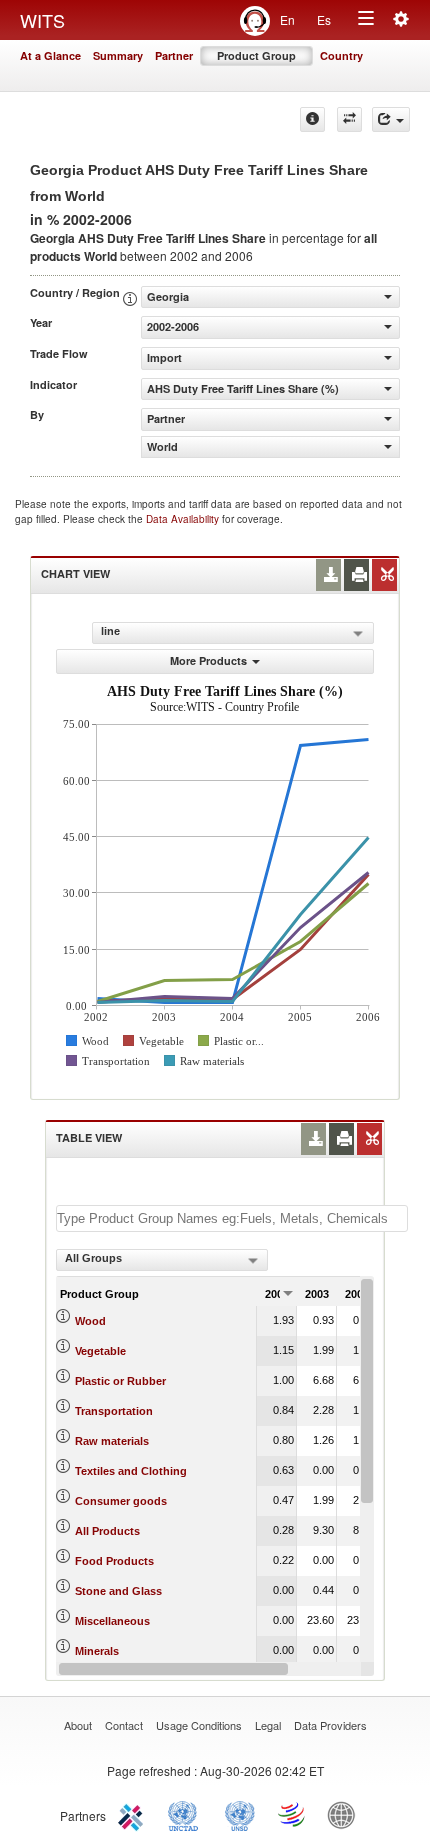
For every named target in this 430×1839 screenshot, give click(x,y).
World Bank (346, 1814)
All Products (107, 1531)
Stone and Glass (118, 1591)
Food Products (114, 1561)
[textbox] (232, 1218)
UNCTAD (187, 1814)
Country (341, 55)
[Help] (312, 119)
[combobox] (162, 1260)
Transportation (114, 1411)
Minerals (97, 1651)
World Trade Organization (293, 1814)
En (287, 19)
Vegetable (100, 1351)
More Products (208, 660)
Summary (118, 55)
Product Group (256, 55)
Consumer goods (121, 1501)
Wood (90, 1321)
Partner (174, 55)
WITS (42, 20)
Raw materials (112, 1441)
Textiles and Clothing (131, 1471)
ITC (134, 1814)
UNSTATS (240, 1814)
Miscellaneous (112, 1621)
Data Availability (184, 519)
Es (324, 19)
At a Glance (50, 55)
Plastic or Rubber (120, 1381)
